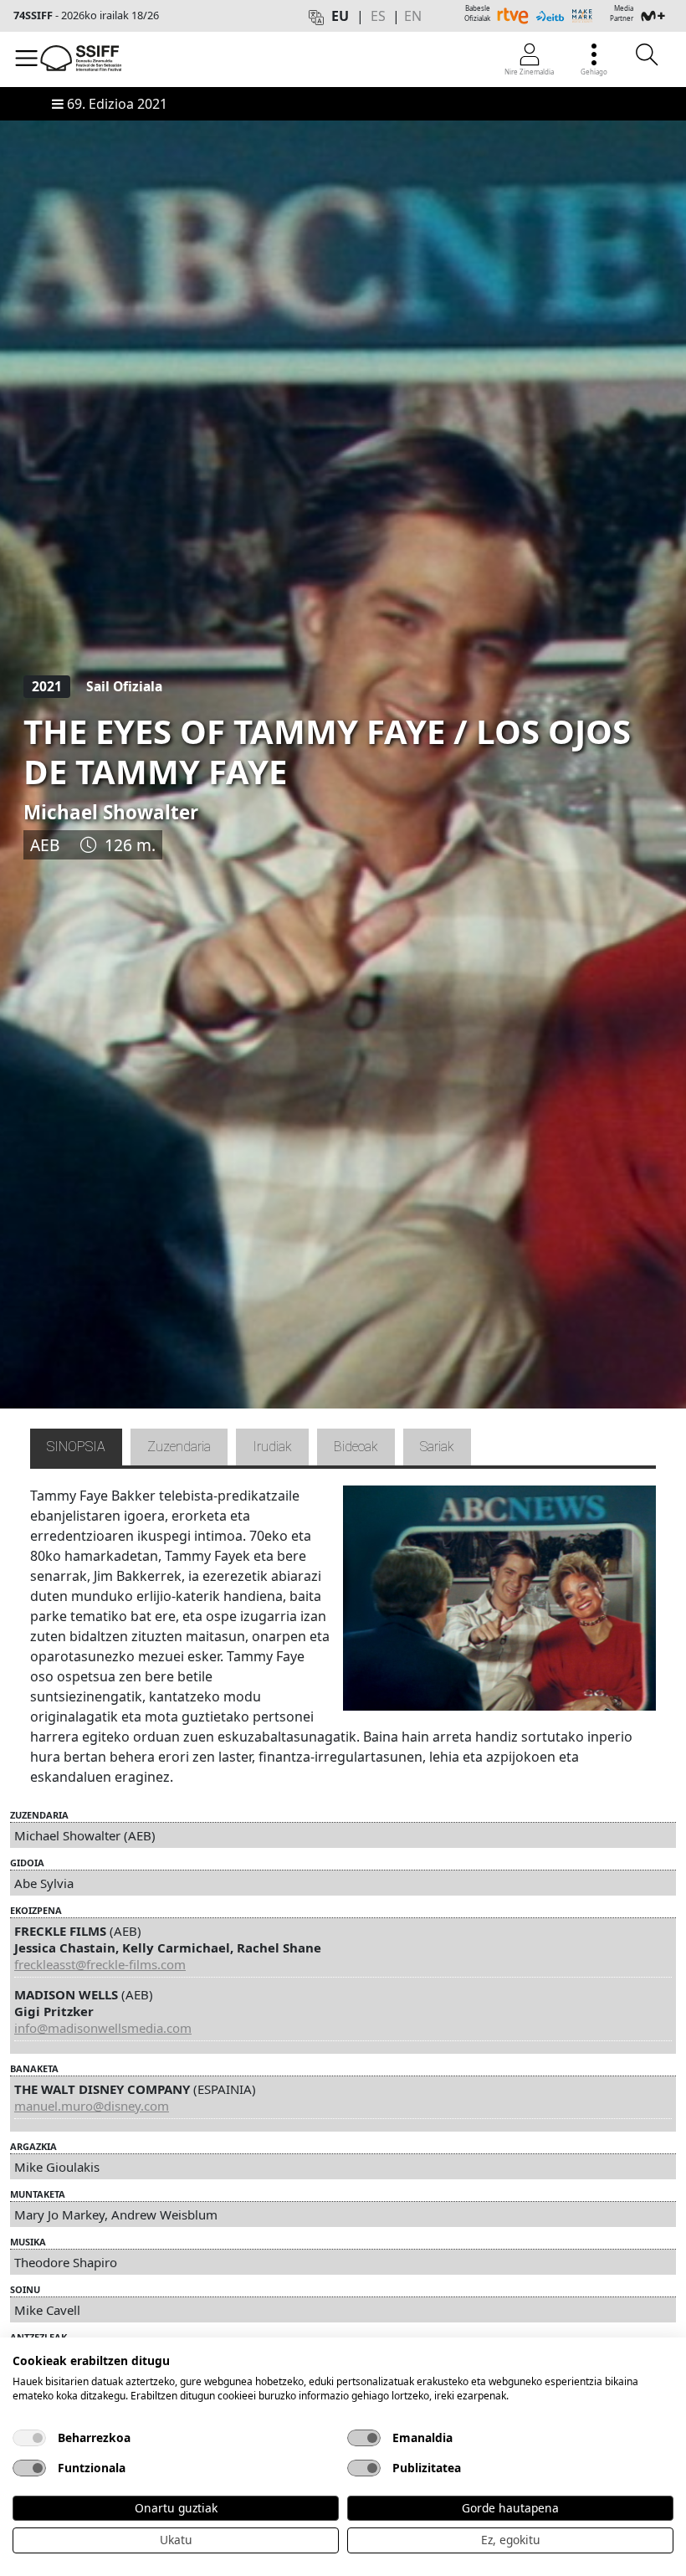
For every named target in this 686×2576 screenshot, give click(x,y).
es (378, 16)
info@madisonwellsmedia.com (103, 2028)
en (413, 16)
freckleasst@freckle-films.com (100, 1964)
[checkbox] (29, 2438)
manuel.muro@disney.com (92, 2106)
